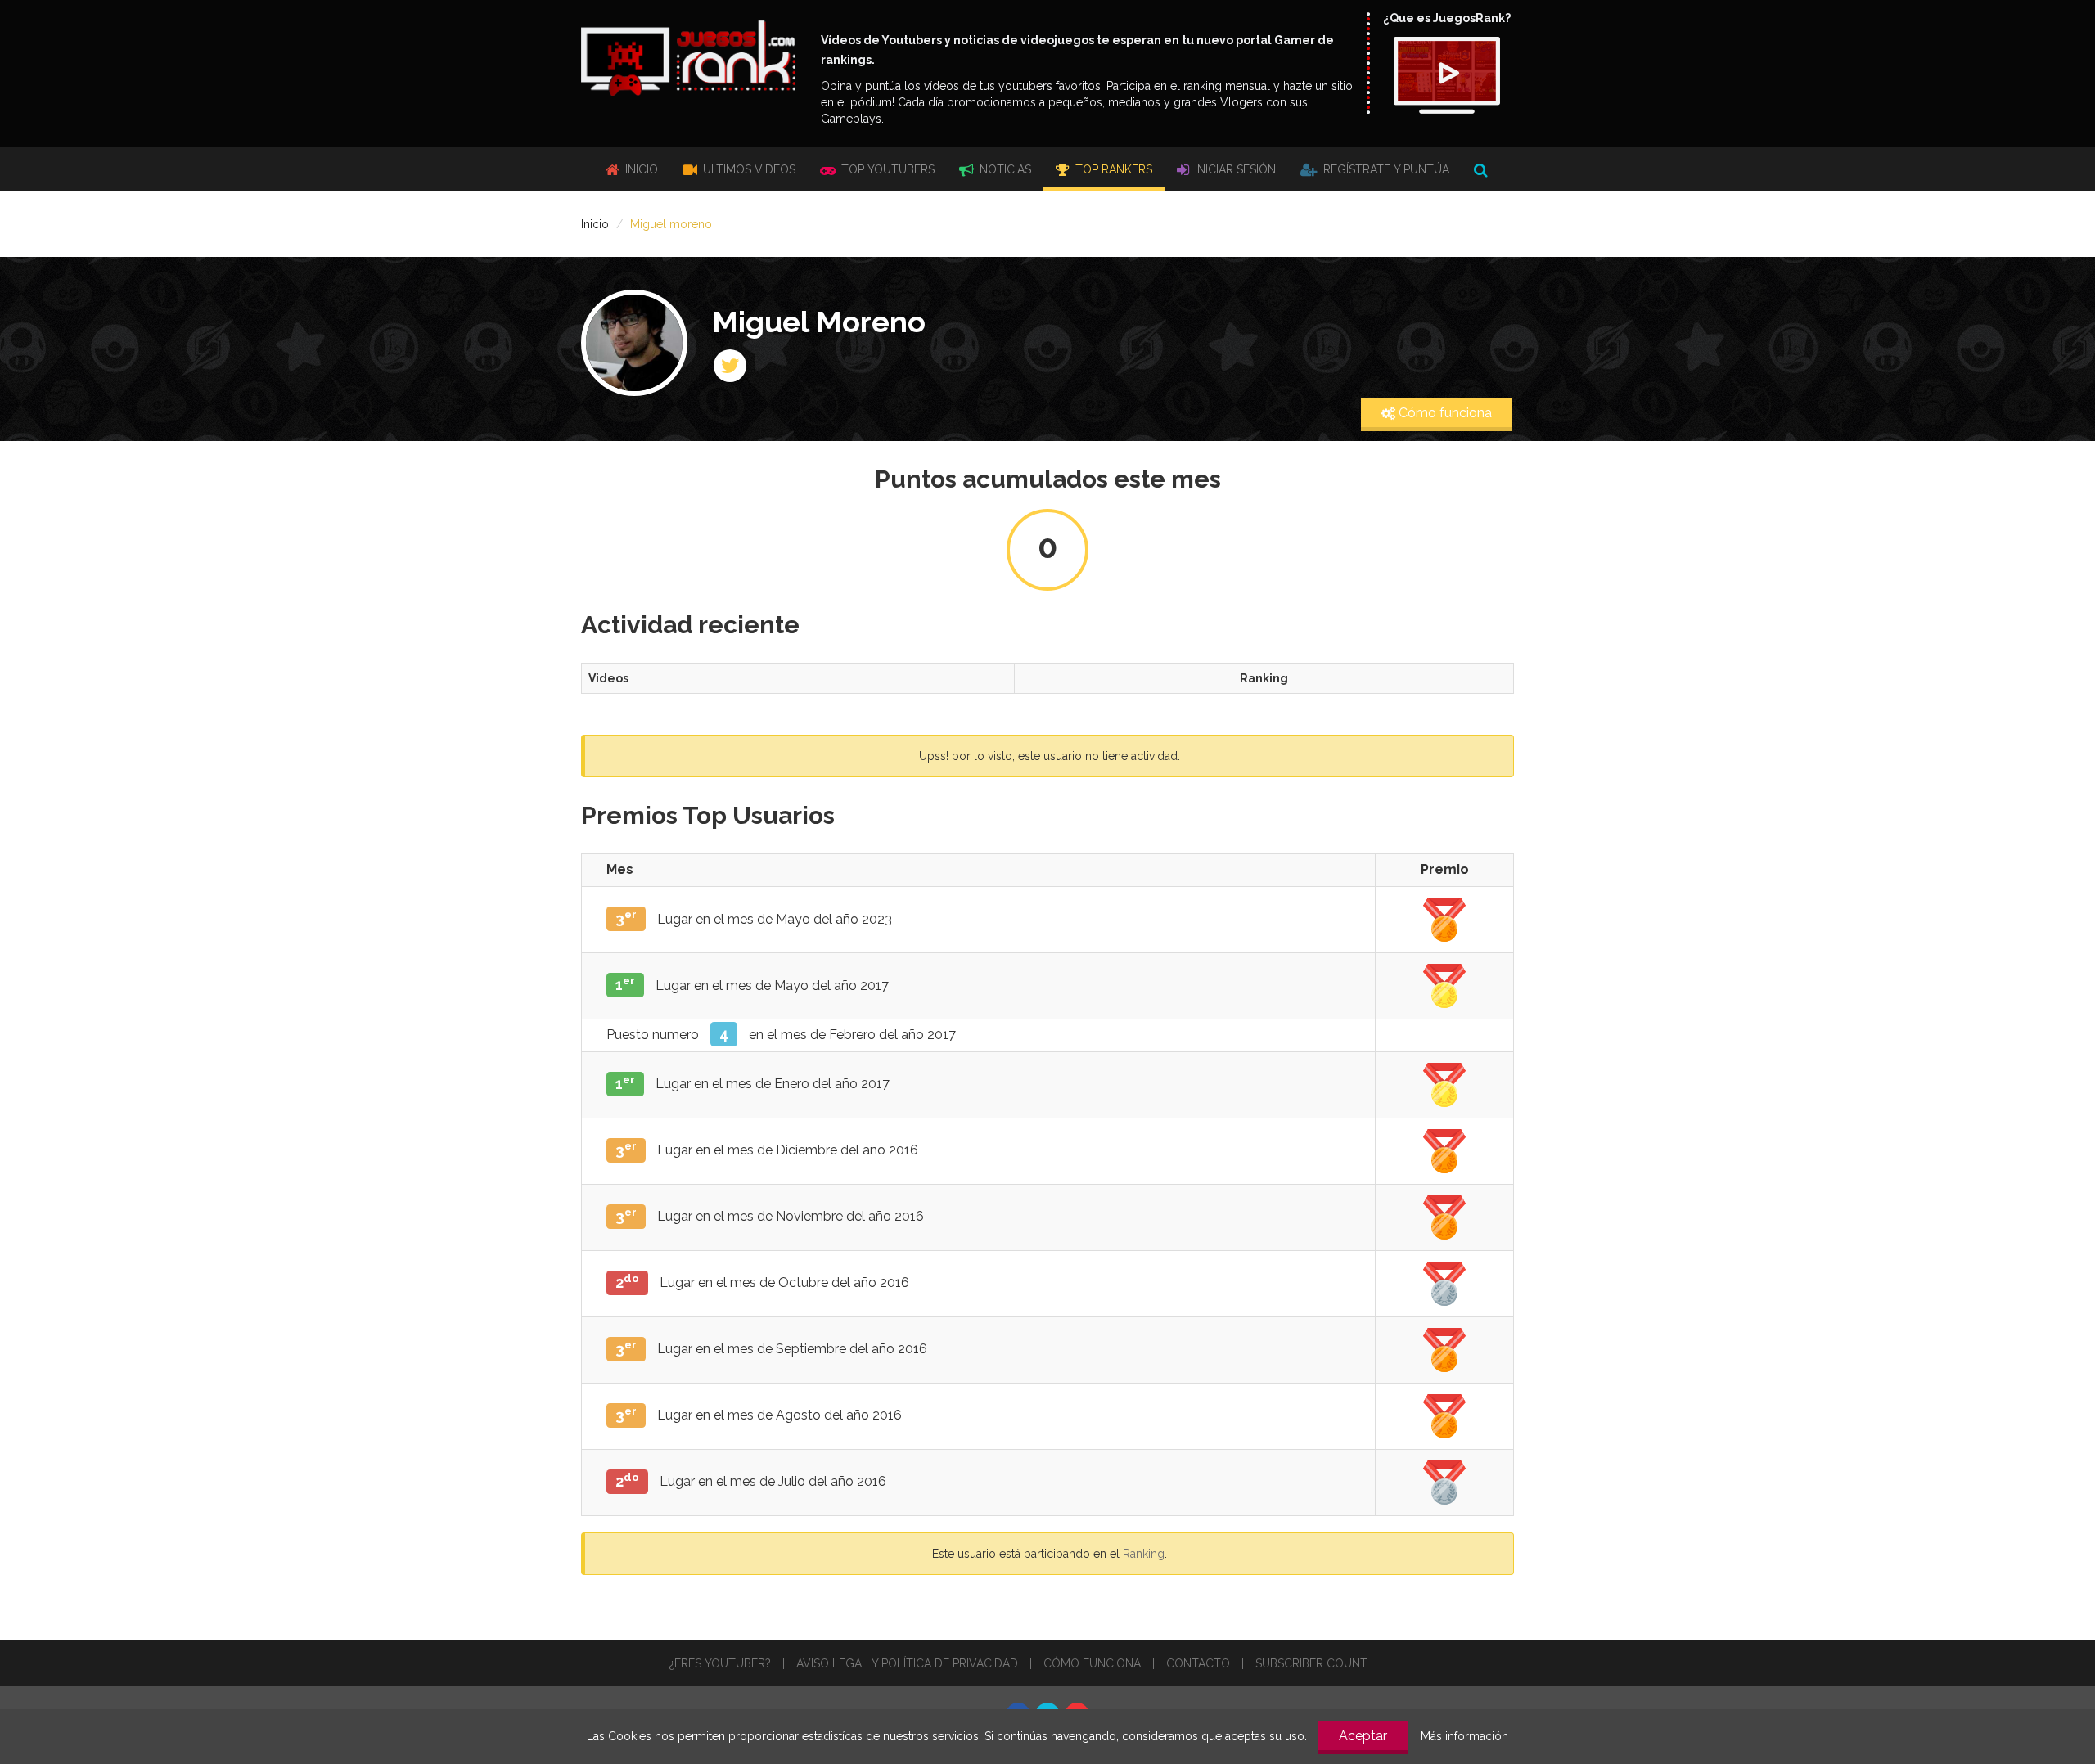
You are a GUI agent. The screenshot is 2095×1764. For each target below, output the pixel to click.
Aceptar (1363, 1736)
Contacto (1198, 1663)
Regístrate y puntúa (1385, 169)
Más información (1464, 1736)
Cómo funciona (1444, 413)
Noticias (1004, 169)
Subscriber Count (1311, 1663)
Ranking (1144, 1554)
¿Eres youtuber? (720, 1663)
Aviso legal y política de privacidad (907, 1663)
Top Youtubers (886, 169)
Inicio (640, 169)
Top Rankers (1112, 169)
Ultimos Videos (748, 169)
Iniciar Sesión (1234, 169)
